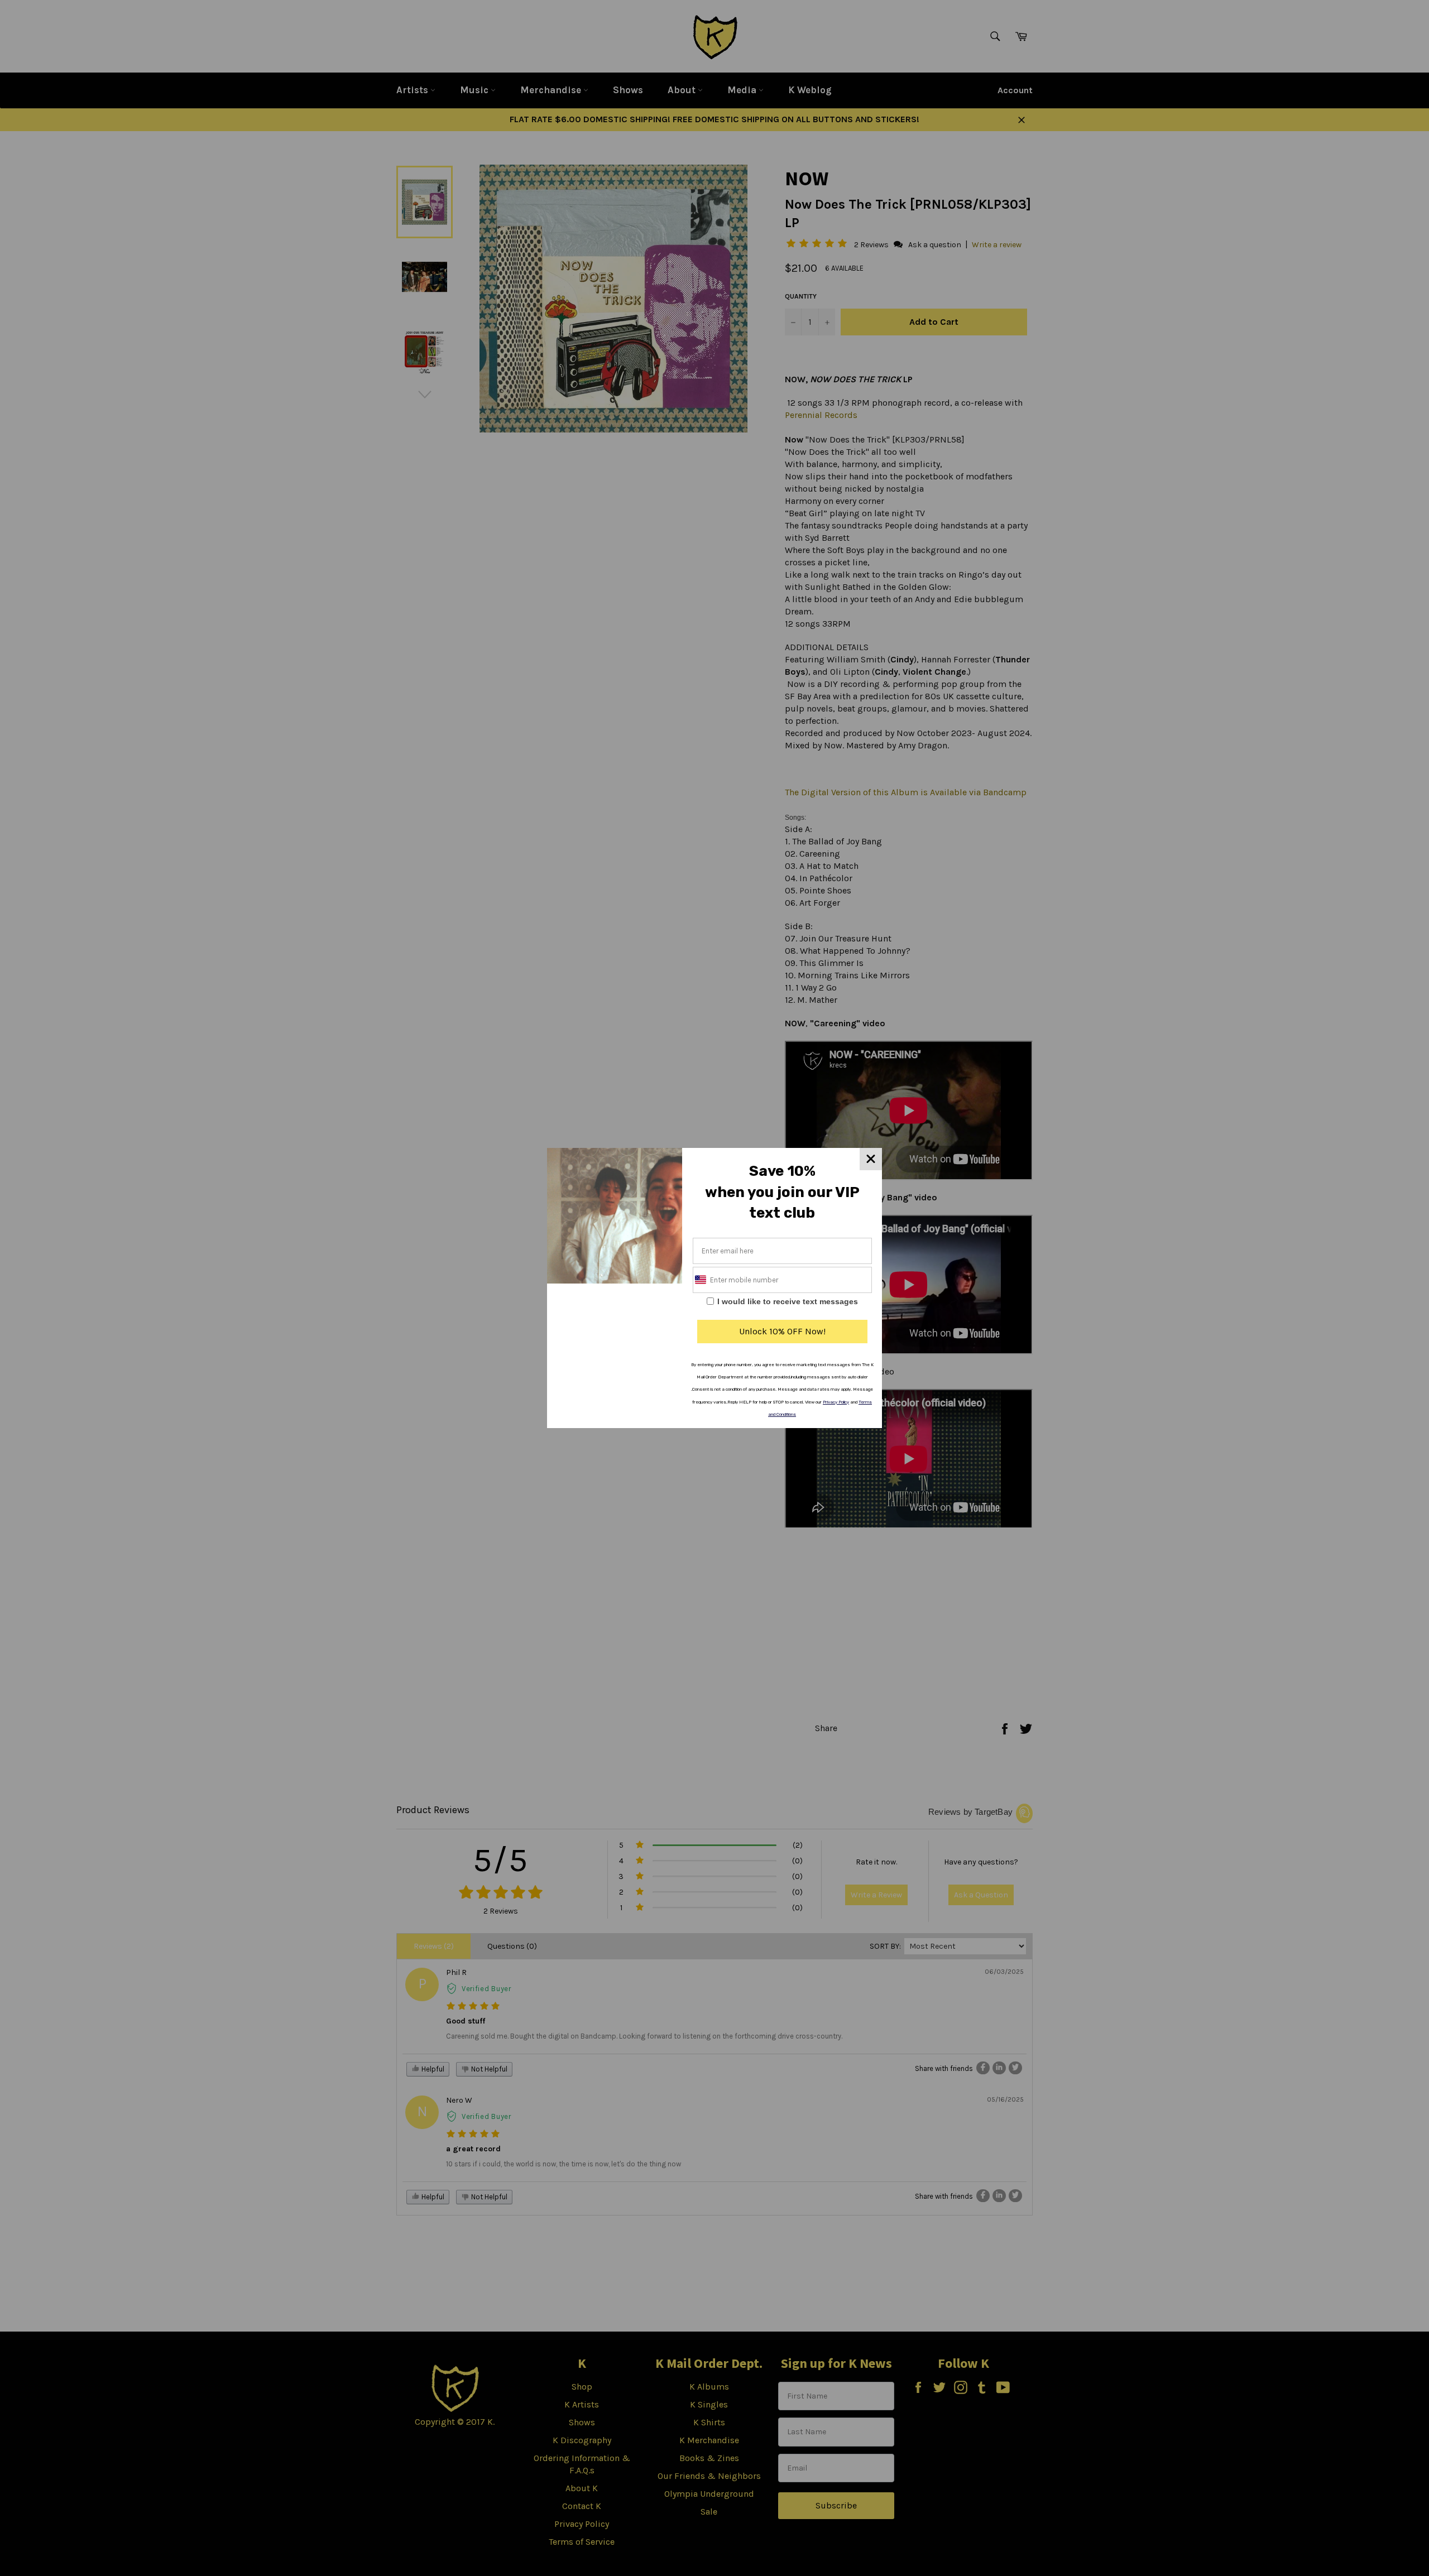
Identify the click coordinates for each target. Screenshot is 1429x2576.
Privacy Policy (836, 1402)
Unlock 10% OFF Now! (782, 1331)
